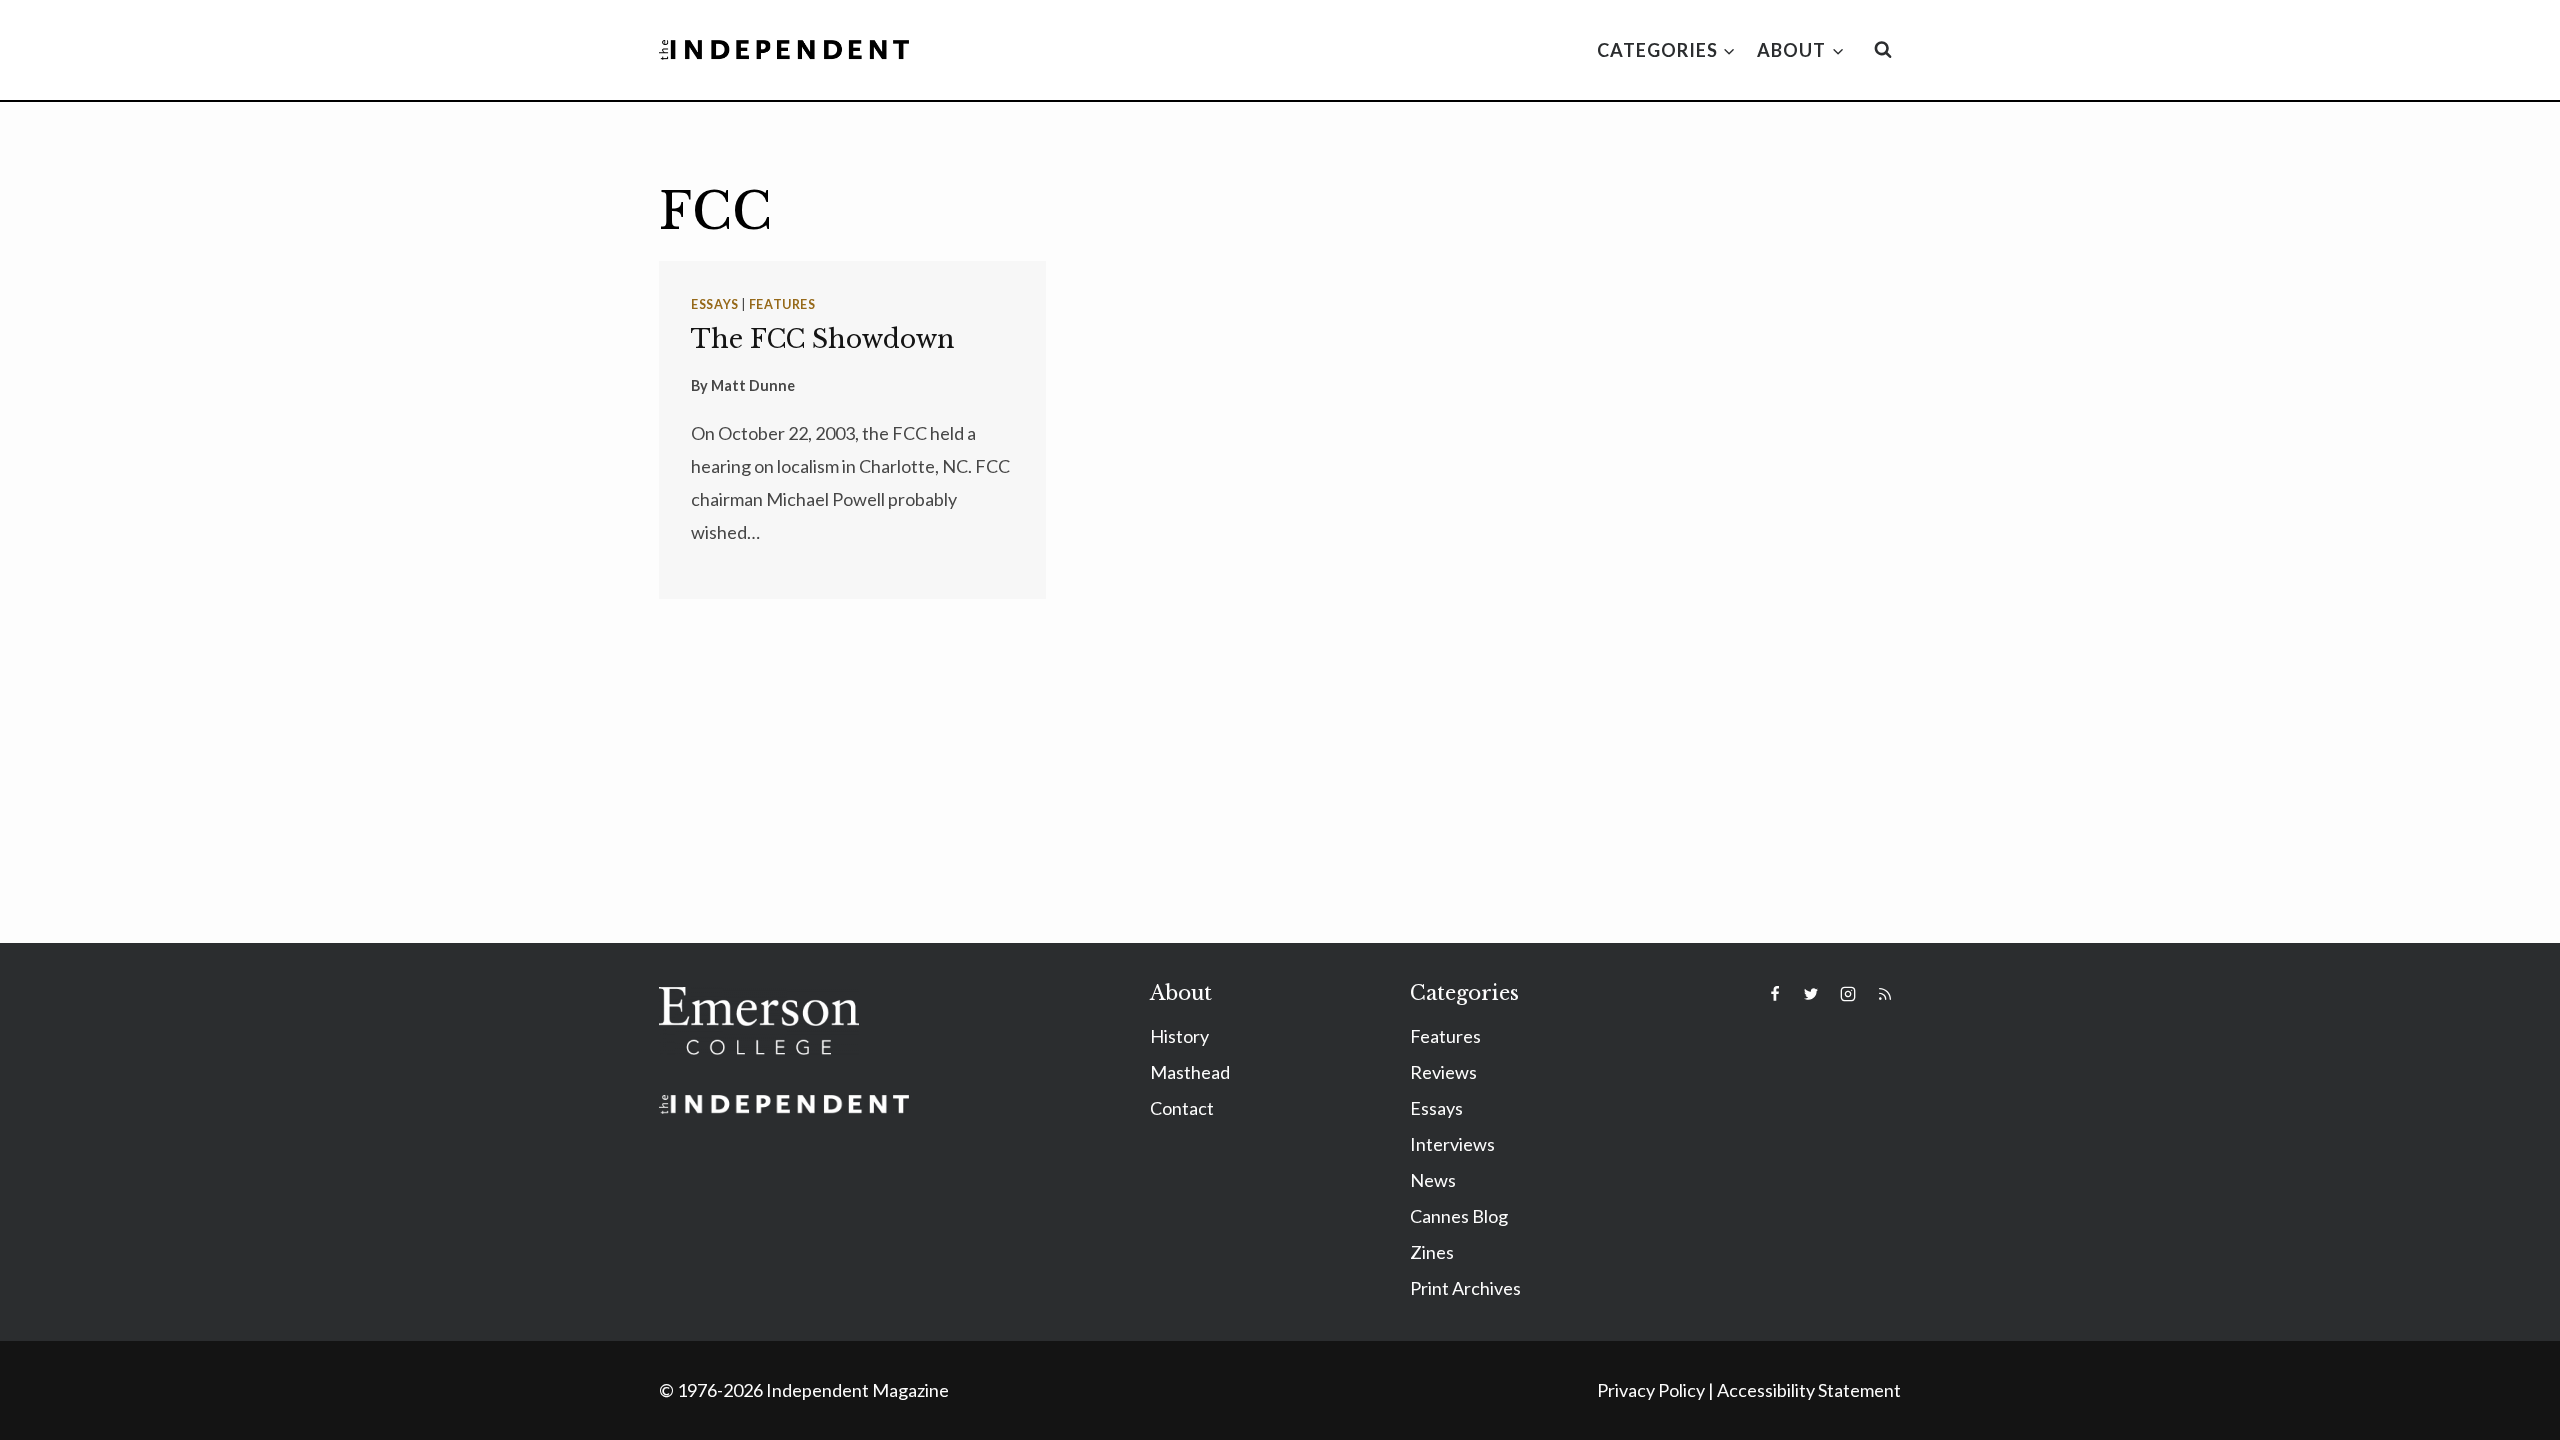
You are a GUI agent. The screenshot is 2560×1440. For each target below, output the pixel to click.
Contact (1182, 1108)
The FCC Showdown (822, 339)
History (1179, 1036)
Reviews (1443, 1072)
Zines (1432, 1252)
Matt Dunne (753, 385)
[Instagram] (1848, 994)
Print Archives (1465, 1288)
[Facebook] (1775, 994)
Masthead (1190, 1072)
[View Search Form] (1883, 50)
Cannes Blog (1459, 1216)
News (1433, 1180)
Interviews (1452, 1144)
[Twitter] (1811, 994)
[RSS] (1885, 994)
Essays (715, 304)
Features (782, 304)
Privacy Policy (1651, 1390)
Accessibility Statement (1809, 1390)
